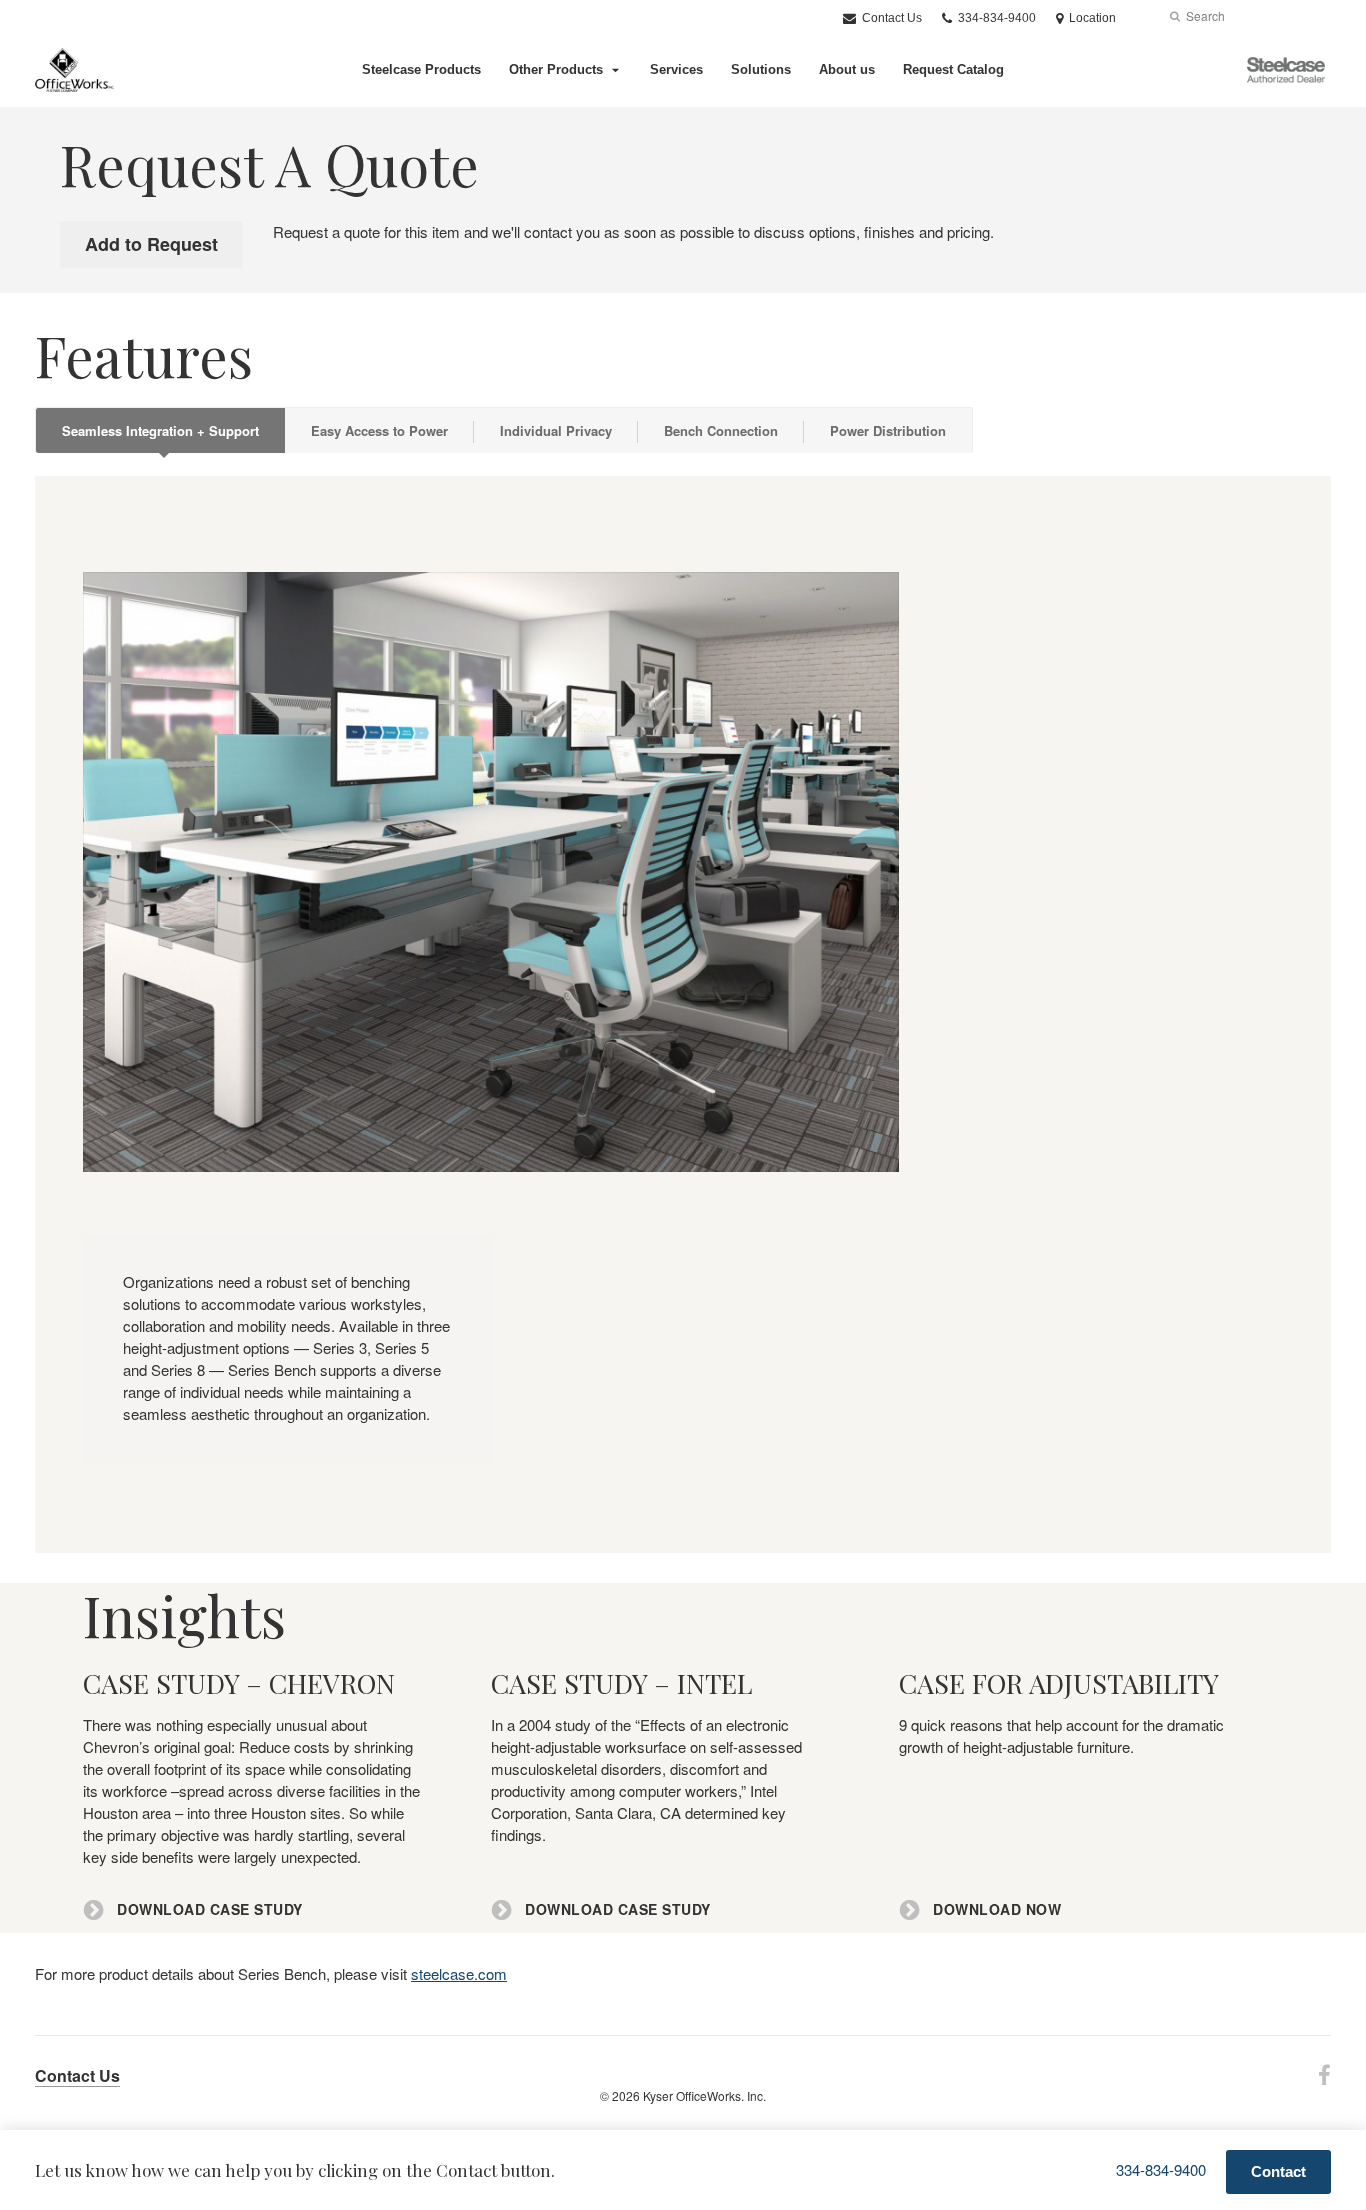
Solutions (761, 69)
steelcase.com (459, 1973)
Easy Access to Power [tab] (379, 430)
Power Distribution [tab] (888, 430)
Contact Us (890, 18)
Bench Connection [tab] (721, 430)
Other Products (556, 69)
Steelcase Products (421, 69)
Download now (995, 1909)
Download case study (208, 1909)
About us (847, 69)
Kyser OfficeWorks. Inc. (704, 2095)
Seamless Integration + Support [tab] (160, 430)
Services (676, 69)
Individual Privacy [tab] (556, 430)
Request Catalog (953, 69)
